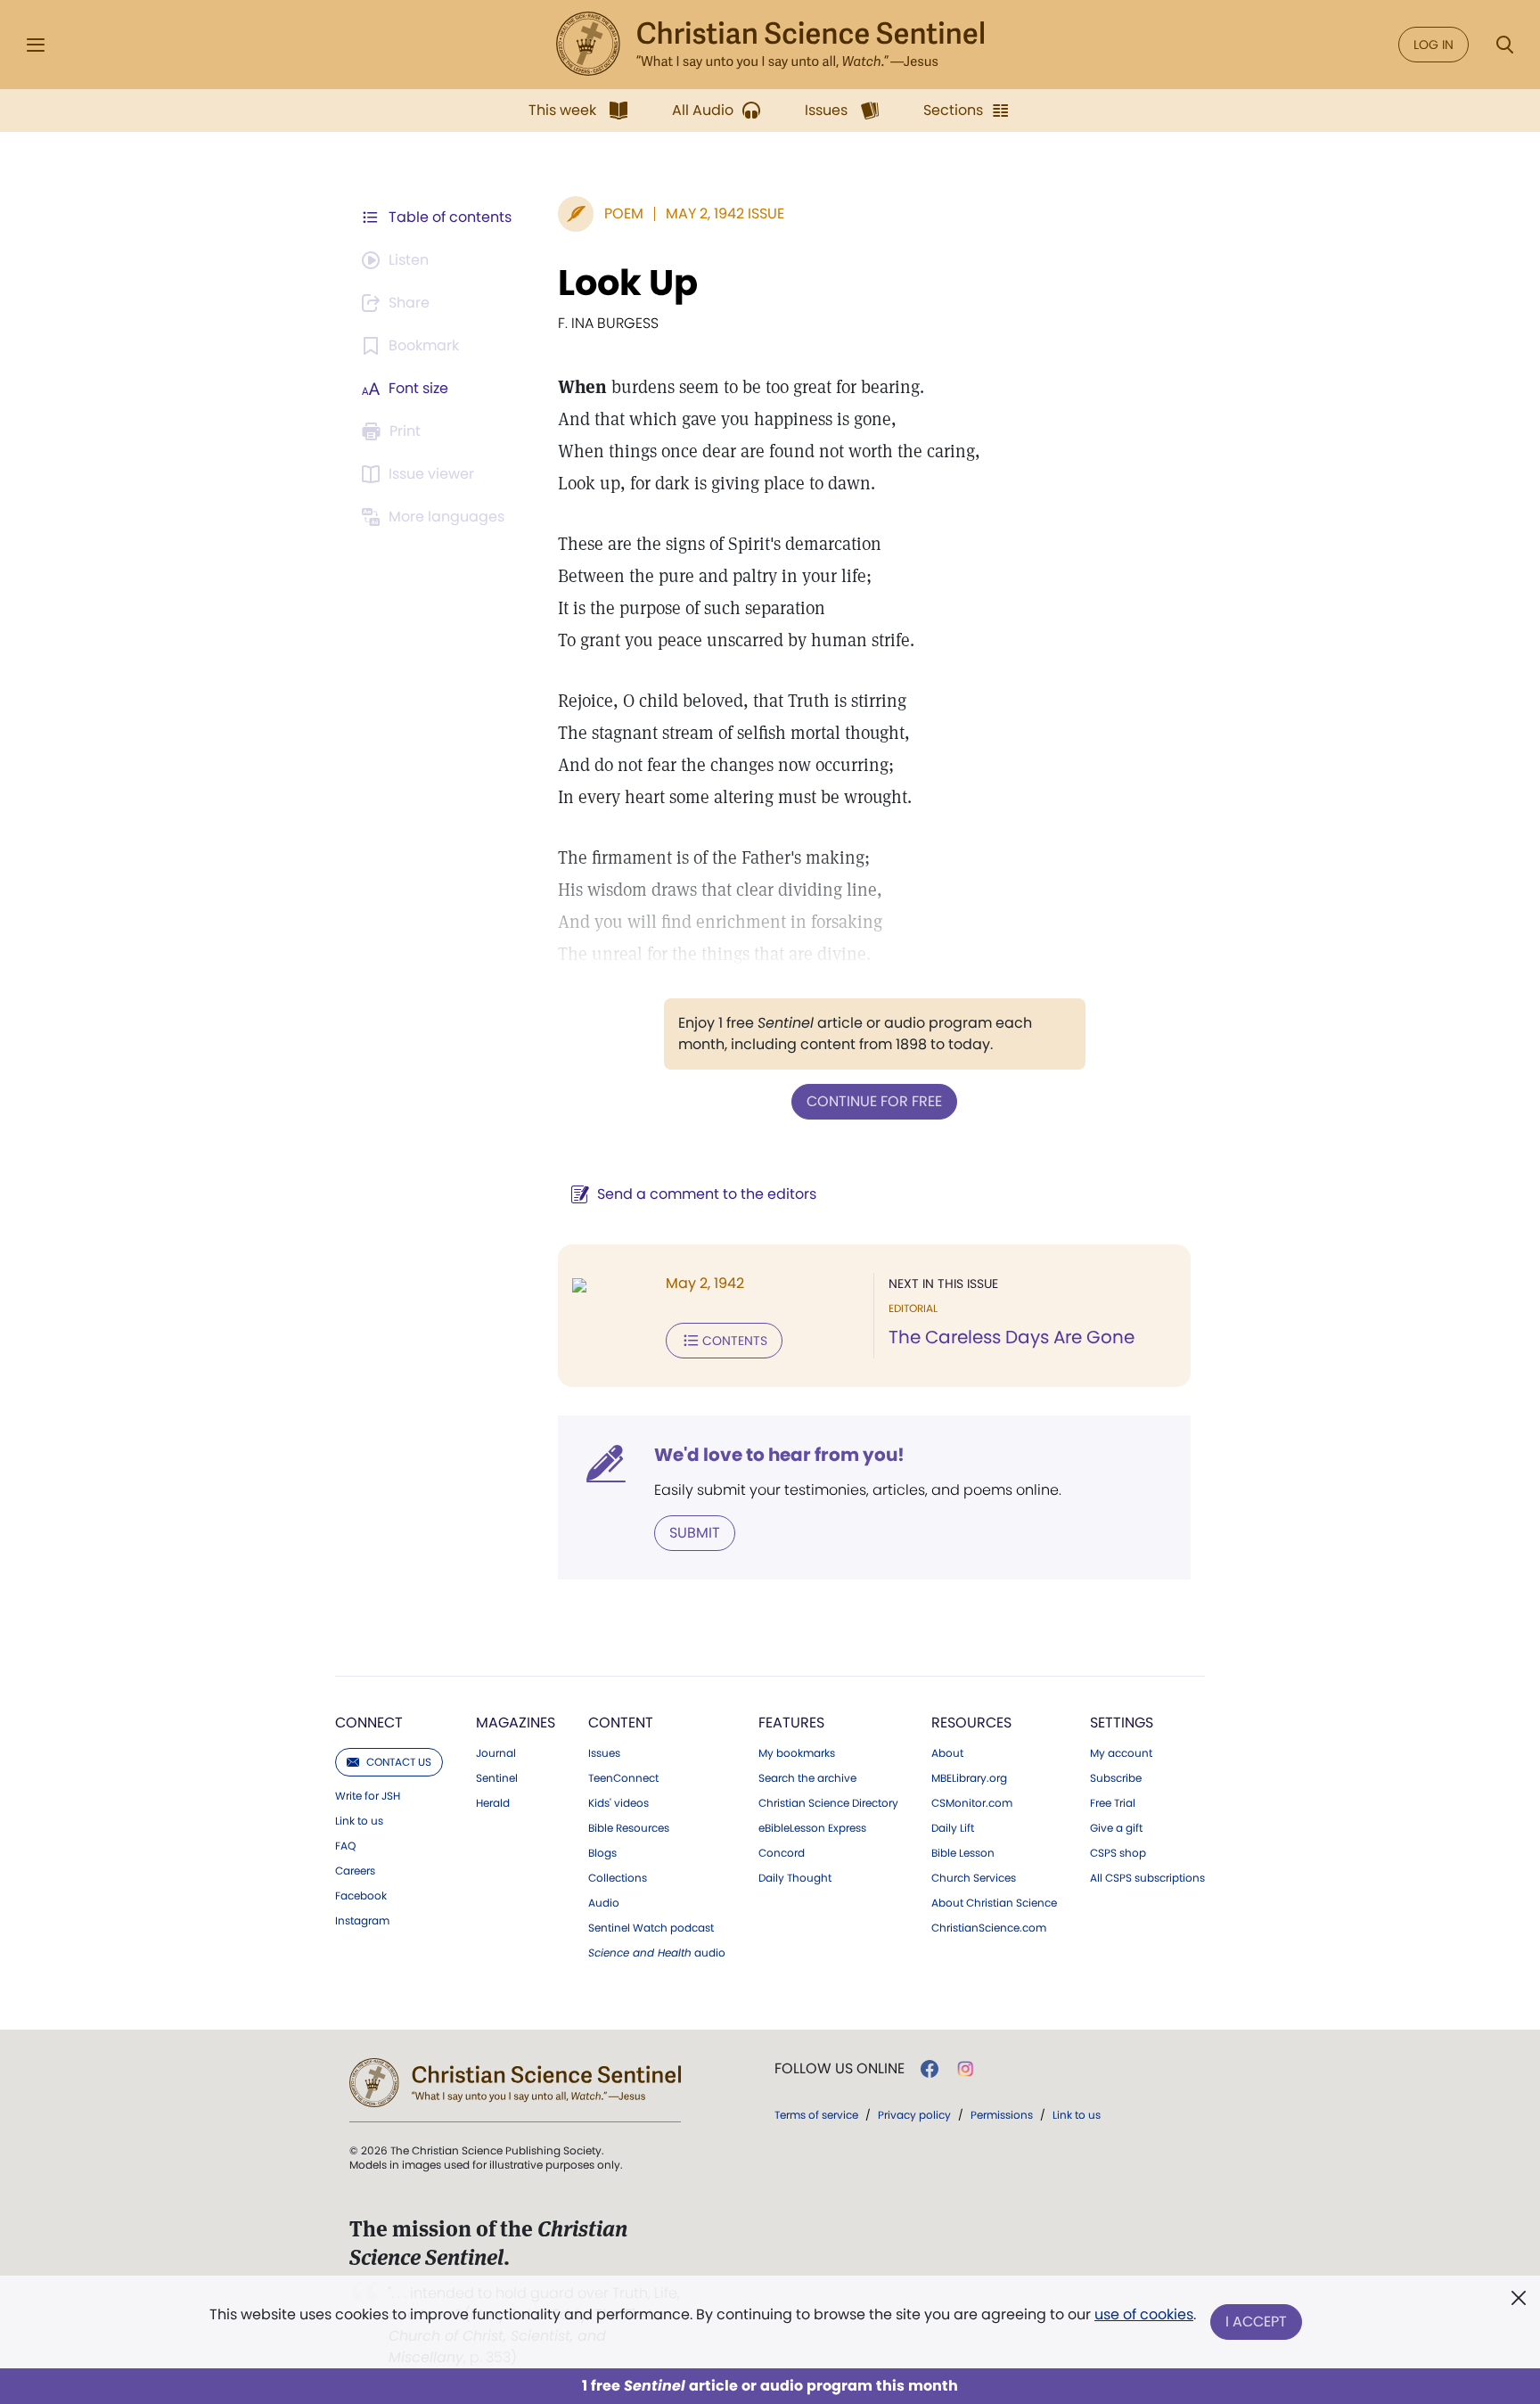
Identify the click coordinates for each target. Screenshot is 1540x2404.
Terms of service (816, 2115)
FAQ (345, 1846)
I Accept (1256, 2322)
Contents (735, 1341)
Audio (604, 1903)
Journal (496, 1753)
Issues (604, 1753)
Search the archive (807, 1778)
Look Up (628, 283)
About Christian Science (994, 1903)
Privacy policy (914, 2115)
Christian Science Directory (828, 1803)
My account (1121, 1753)
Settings (1122, 1723)
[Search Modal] (1504, 45)
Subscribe (1116, 1778)
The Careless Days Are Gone (1012, 1337)
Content (621, 1723)
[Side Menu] (36, 45)
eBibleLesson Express (812, 1828)
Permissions (1002, 2115)
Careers (355, 1871)
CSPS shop (1118, 1853)
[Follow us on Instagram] (966, 2069)
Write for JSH (368, 1796)
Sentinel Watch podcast (651, 1928)
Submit (695, 1533)
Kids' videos (618, 1803)
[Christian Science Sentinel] (770, 45)
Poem (624, 213)
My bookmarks (797, 1753)
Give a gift (1116, 1828)
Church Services (974, 1878)
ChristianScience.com (989, 1928)
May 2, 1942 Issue (725, 213)
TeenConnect (623, 1778)
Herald (493, 1803)
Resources (971, 1723)
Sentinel (497, 1778)
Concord (782, 1853)
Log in (1434, 45)
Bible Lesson (963, 1853)
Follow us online (840, 2069)
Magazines (516, 1723)
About (947, 1753)
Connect (369, 1723)
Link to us (359, 1821)
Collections (618, 1878)
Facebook (361, 1896)
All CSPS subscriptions (1147, 1878)
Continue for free (874, 1101)
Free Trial (1113, 1803)
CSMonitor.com (972, 1803)
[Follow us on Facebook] (930, 2069)
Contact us (399, 1762)
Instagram (362, 1921)
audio (657, 1953)
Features (791, 1723)
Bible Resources (629, 1828)
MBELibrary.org (969, 1778)
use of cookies (1144, 2314)
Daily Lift (953, 1828)
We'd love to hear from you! (779, 1455)
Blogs (602, 1853)
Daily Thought (795, 1878)
